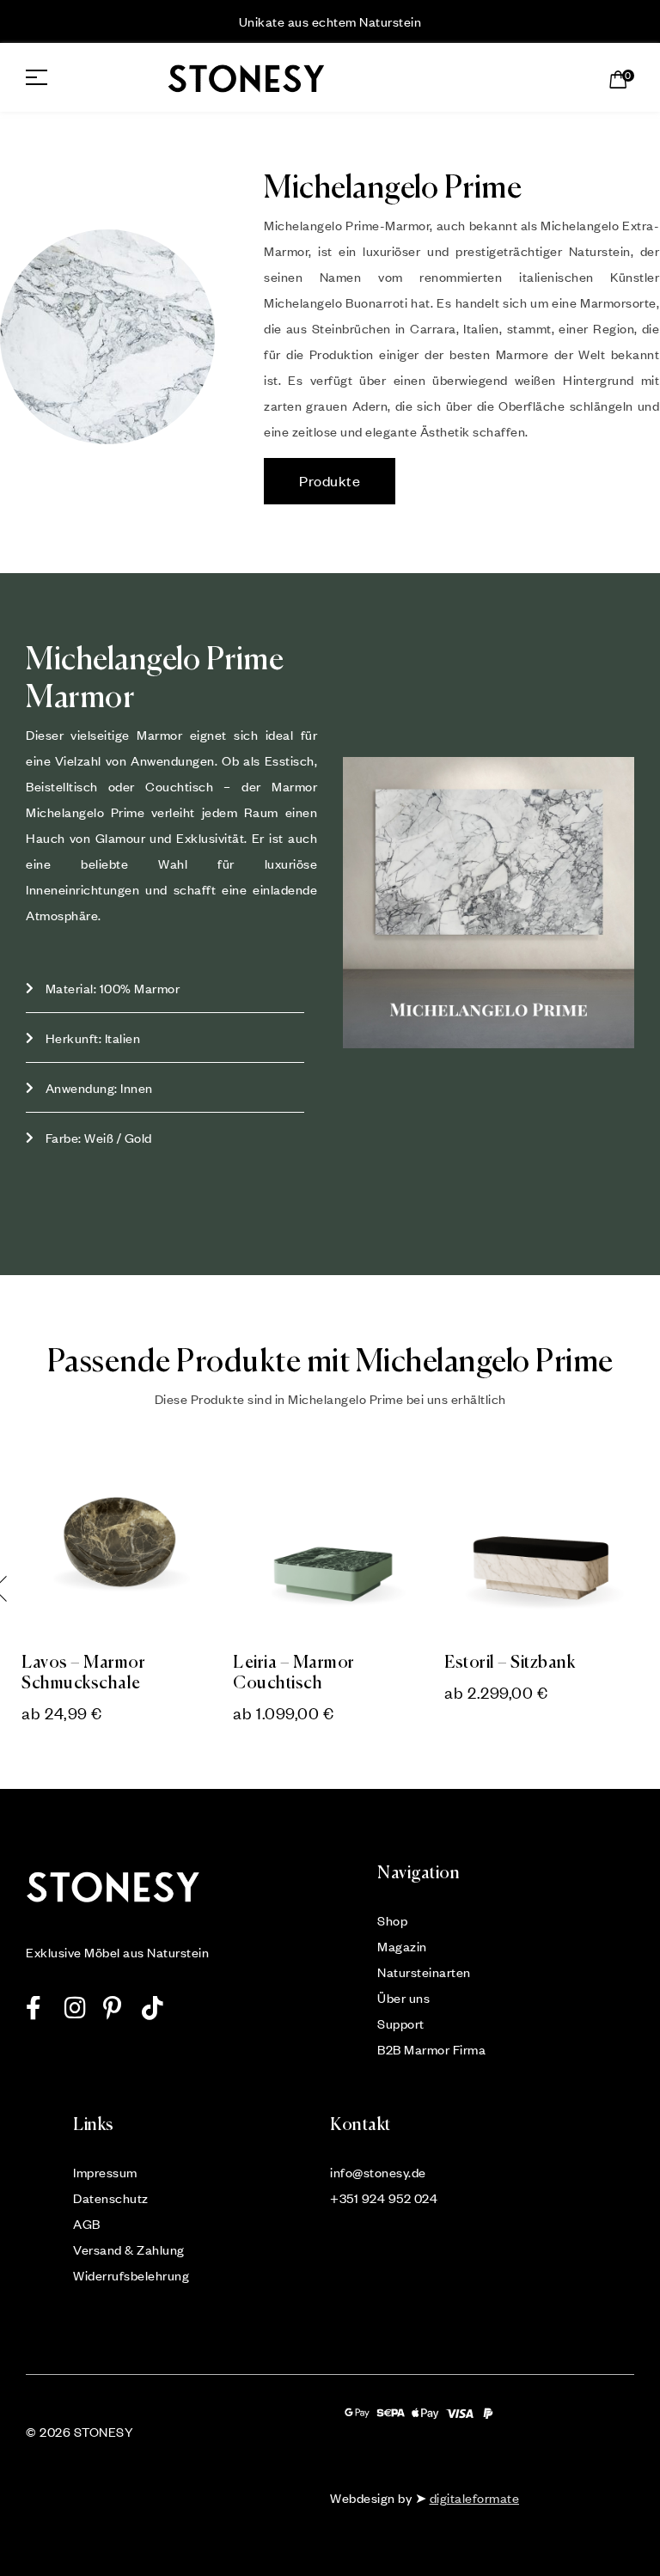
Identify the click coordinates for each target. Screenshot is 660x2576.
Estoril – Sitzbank (510, 1663)
